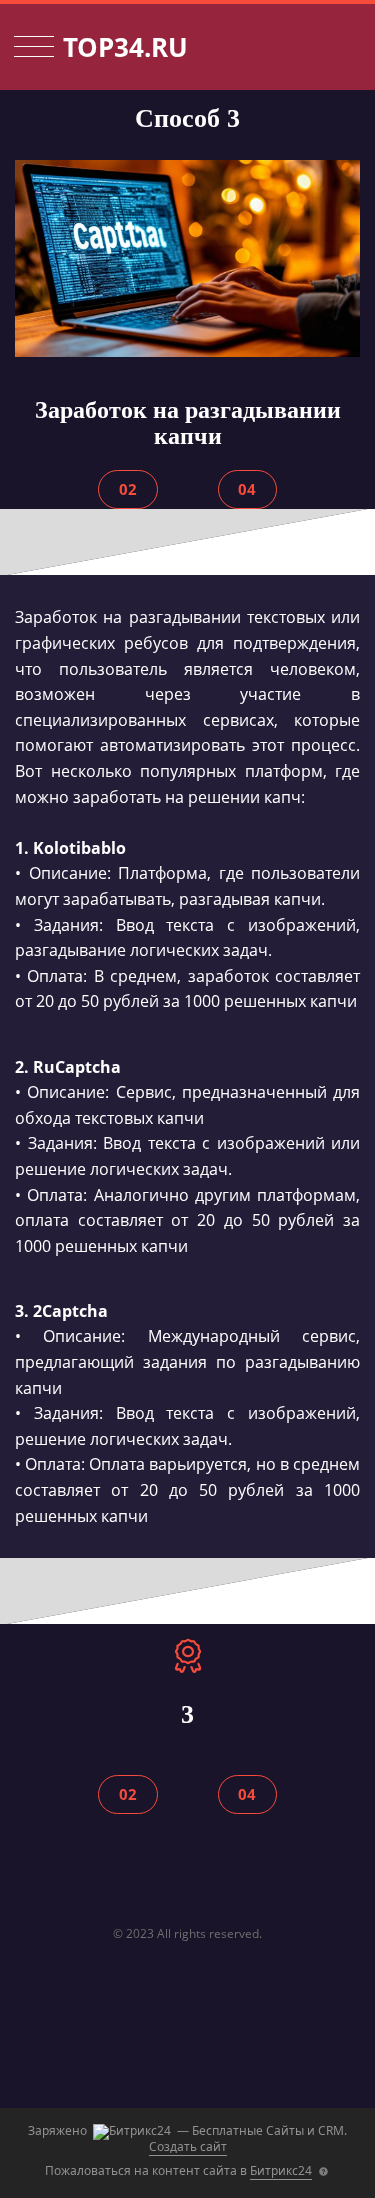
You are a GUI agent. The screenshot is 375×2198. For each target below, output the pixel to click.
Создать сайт (188, 2146)
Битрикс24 (281, 2170)
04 (247, 489)
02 (128, 489)
